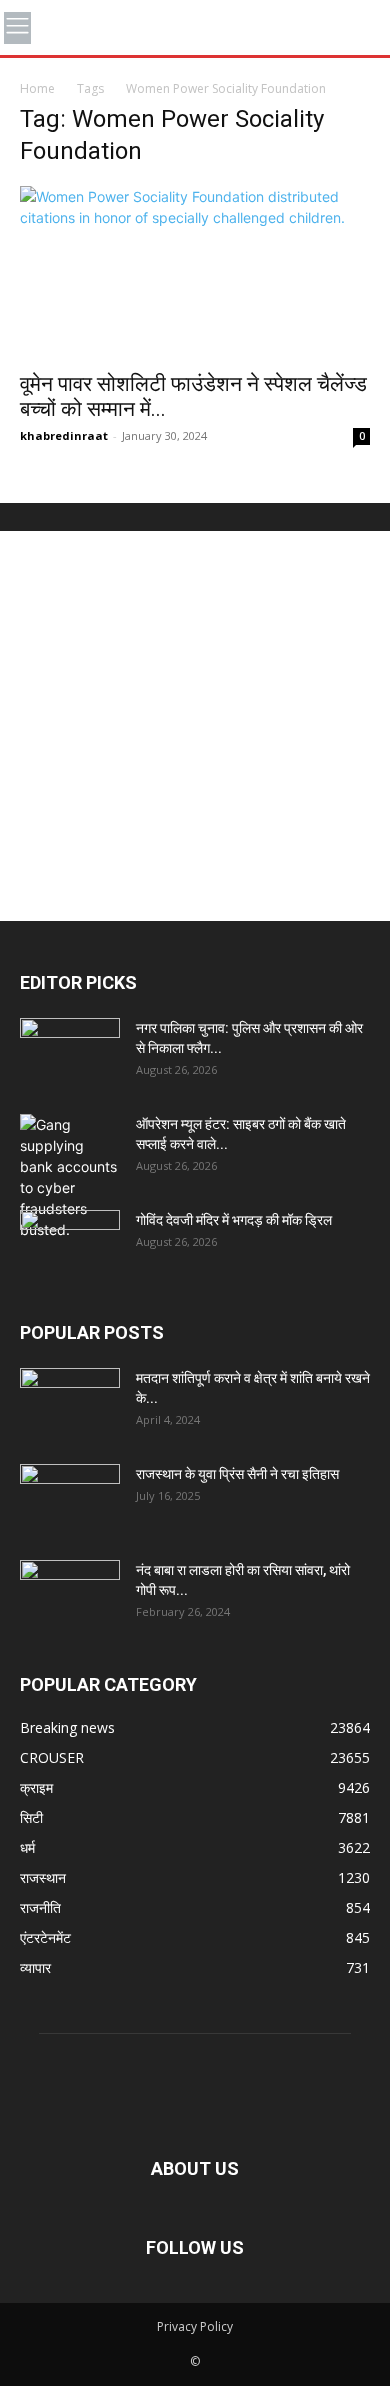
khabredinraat (64, 435)
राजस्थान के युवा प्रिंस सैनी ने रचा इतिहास (237, 1474)
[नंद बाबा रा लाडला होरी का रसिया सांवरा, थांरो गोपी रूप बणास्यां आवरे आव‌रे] (70, 1595)
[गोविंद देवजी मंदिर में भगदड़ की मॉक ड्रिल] (70, 1245)
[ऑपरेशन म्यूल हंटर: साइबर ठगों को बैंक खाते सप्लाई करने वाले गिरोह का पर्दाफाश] (70, 1177)
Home (37, 88)
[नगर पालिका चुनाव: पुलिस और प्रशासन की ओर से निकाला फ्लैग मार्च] (70, 1053)
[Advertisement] (195, 726)
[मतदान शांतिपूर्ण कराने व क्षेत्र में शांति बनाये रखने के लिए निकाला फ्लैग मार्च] (70, 1403)
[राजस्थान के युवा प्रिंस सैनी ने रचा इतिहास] (70, 1499)
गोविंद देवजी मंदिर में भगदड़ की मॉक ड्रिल (234, 1220)
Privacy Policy (195, 2326)
